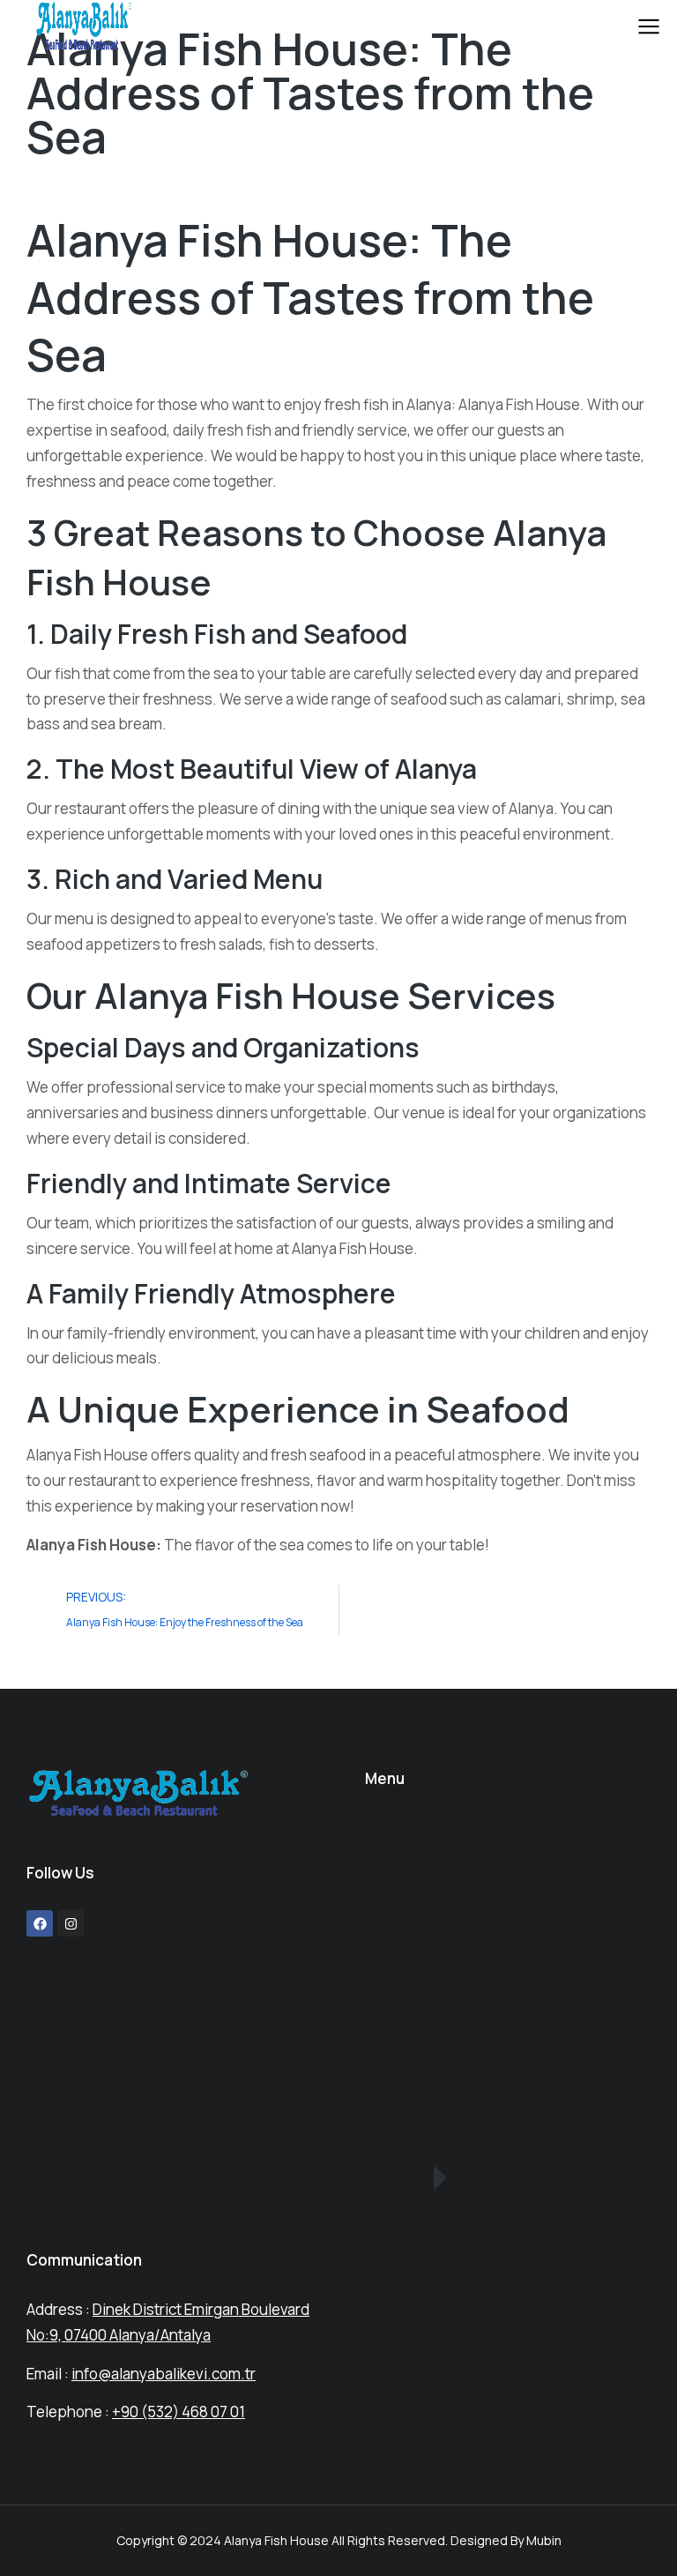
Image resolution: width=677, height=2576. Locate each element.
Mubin (544, 2540)
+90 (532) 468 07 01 (179, 2412)
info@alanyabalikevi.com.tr (164, 2374)
